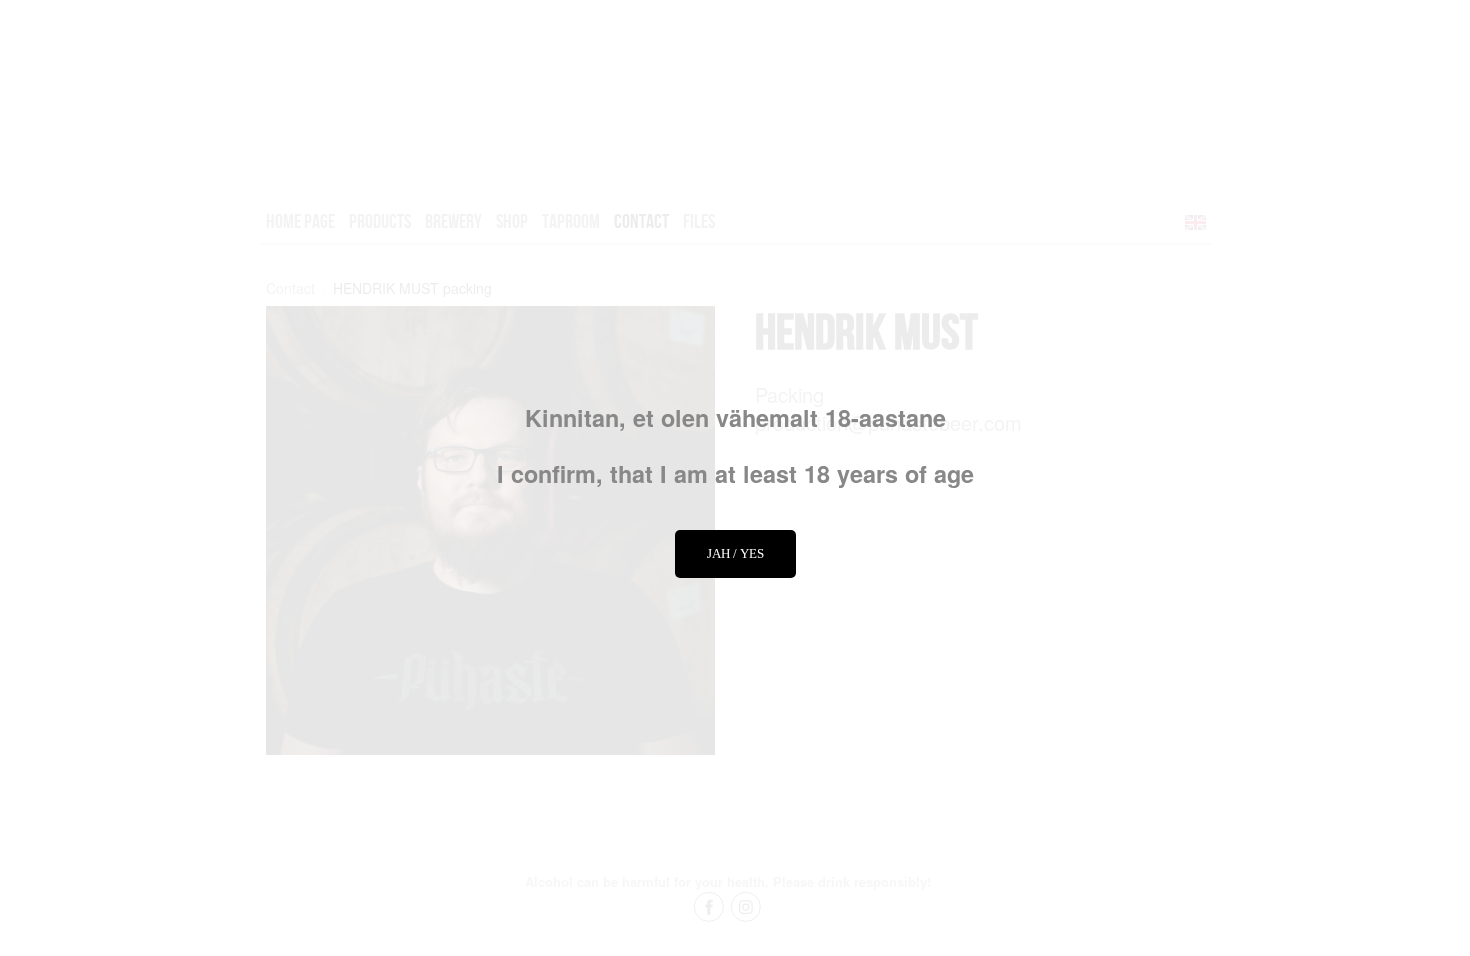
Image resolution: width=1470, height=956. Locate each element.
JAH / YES (735, 553)
